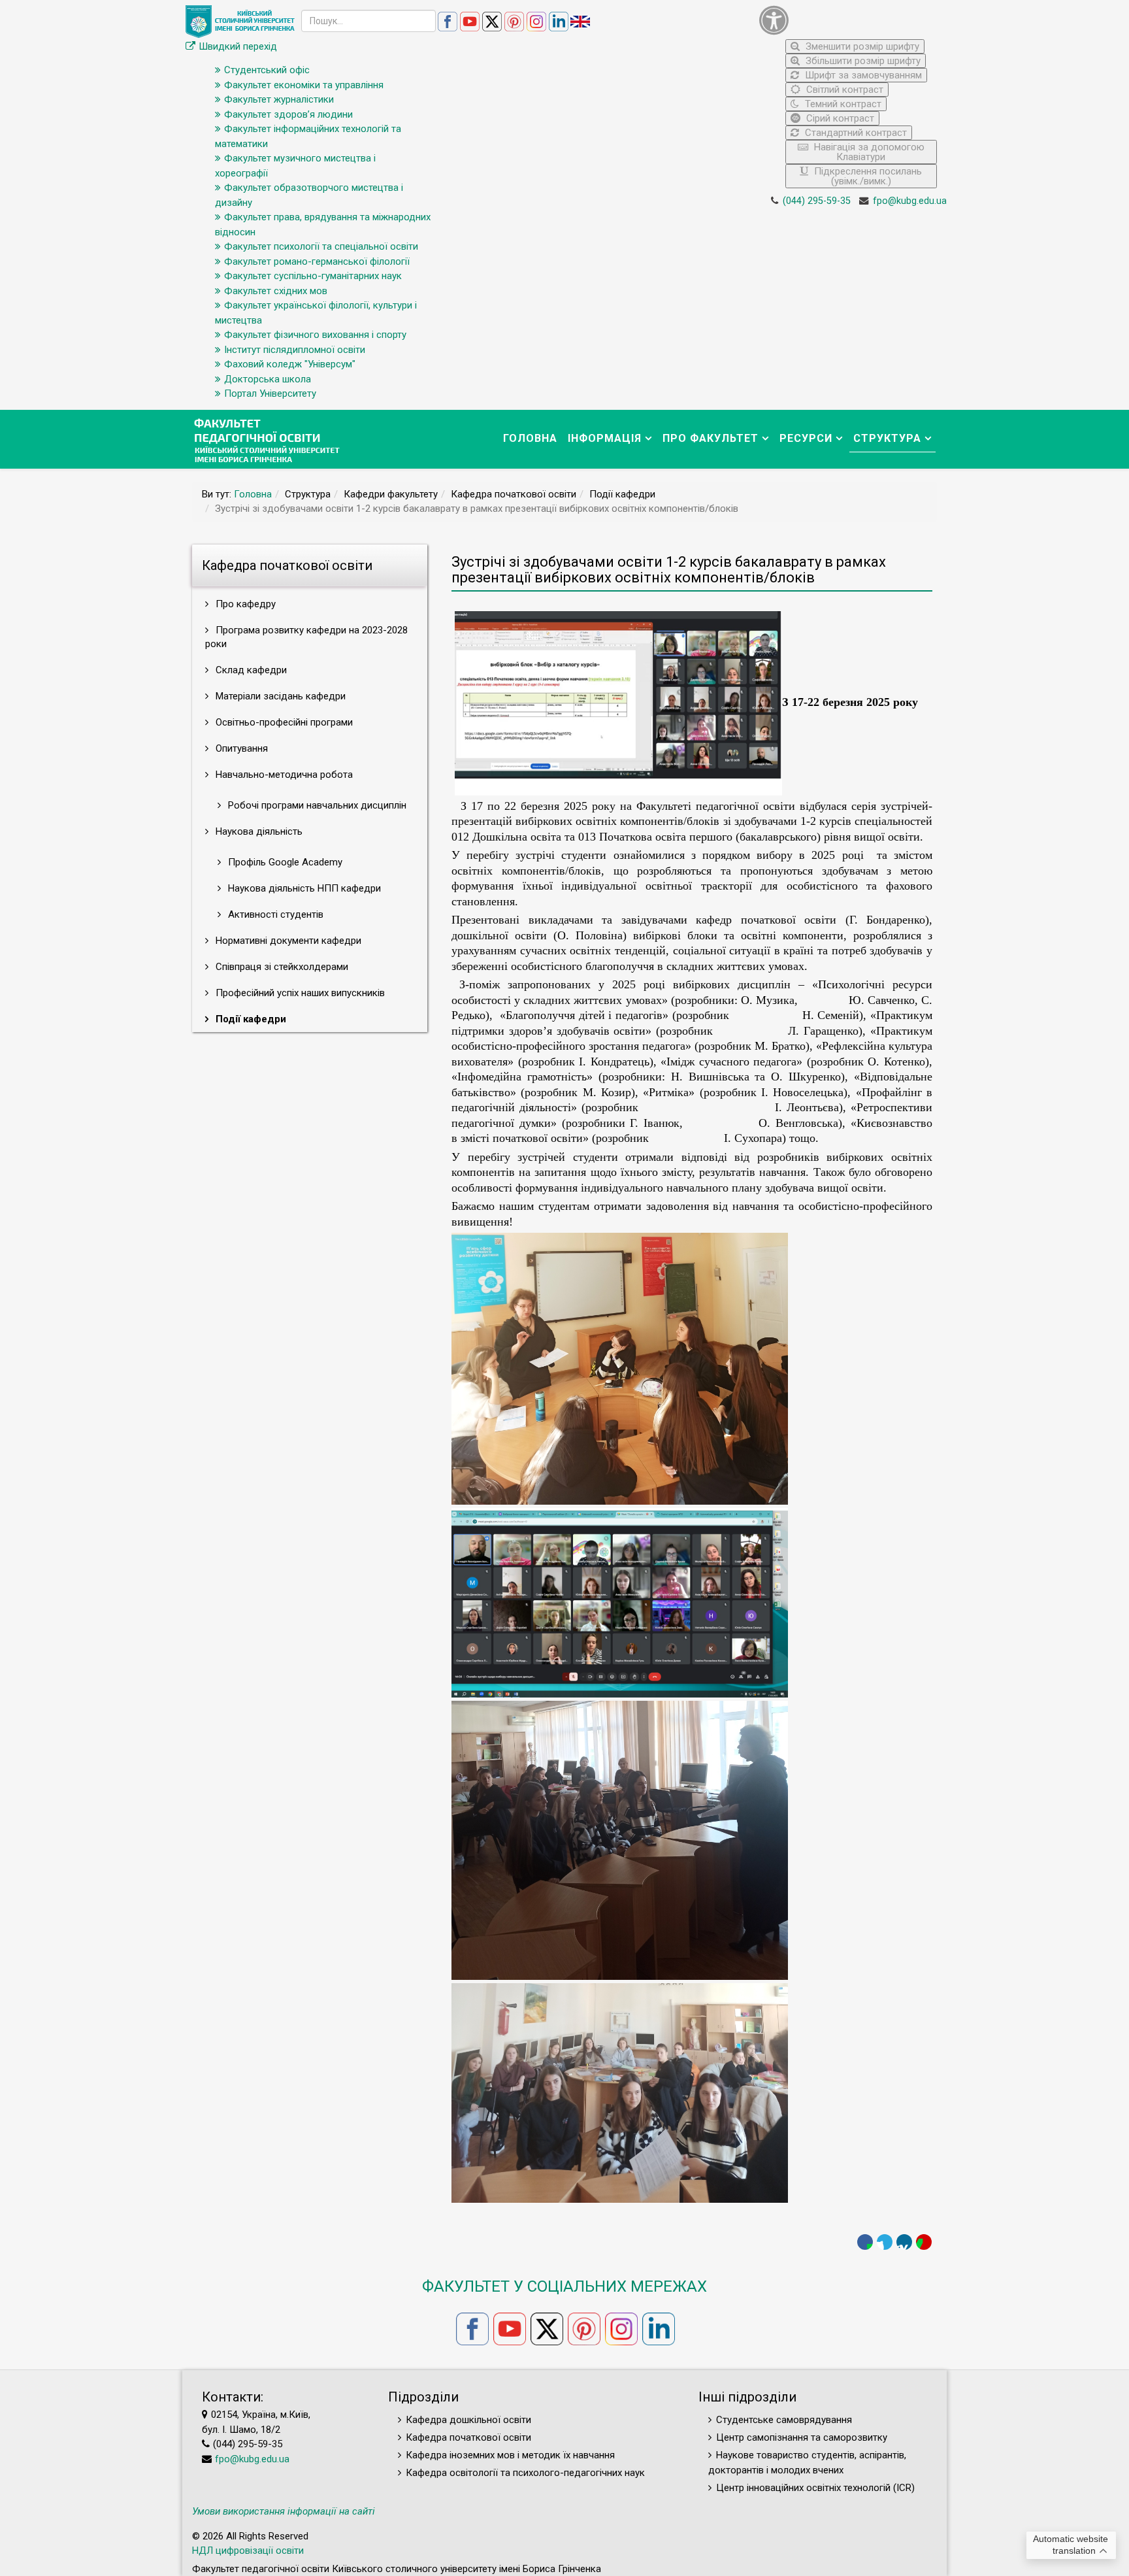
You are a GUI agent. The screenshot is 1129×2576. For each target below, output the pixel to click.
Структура (887, 438)
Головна (530, 438)
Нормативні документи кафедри (287, 941)
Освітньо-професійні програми (283, 722)
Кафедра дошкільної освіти (468, 2420)
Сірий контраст (839, 118)
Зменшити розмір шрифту (861, 46)
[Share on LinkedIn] (904, 2242)
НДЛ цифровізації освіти (248, 2551)
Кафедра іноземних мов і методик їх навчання (510, 2455)
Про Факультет (711, 438)
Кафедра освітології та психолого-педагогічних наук (525, 2473)
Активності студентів (274, 914)
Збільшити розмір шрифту (862, 61)
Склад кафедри (250, 670)
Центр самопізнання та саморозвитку (802, 2437)
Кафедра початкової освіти (468, 2437)
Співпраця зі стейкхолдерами (281, 967)
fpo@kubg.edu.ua (910, 201)
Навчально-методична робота (283, 775)
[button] (848, 20)
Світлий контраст (843, 90)
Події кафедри (250, 1019)
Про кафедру (244, 604)
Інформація (605, 438)
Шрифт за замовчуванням (862, 75)
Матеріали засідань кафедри (279, 696)
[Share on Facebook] (865, 2242)
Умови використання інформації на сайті (284, 2511)
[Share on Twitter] (885, 2242)
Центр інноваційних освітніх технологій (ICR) (815, 2488)
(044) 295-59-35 (817, 201)
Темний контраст (842, 104)
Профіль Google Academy (284, 862)
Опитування (240, 748)
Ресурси (806, 438)
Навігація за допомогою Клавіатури (868, 152)
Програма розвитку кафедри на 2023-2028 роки (306, 637)
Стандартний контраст (855, 133)
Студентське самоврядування (784, 2420)
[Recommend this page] (924, 2242)
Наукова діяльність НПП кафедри (303, 888)
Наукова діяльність (258, 831)
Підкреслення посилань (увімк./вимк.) (867, 176)
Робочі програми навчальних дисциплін (316, 805)
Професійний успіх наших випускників (299, 993)
